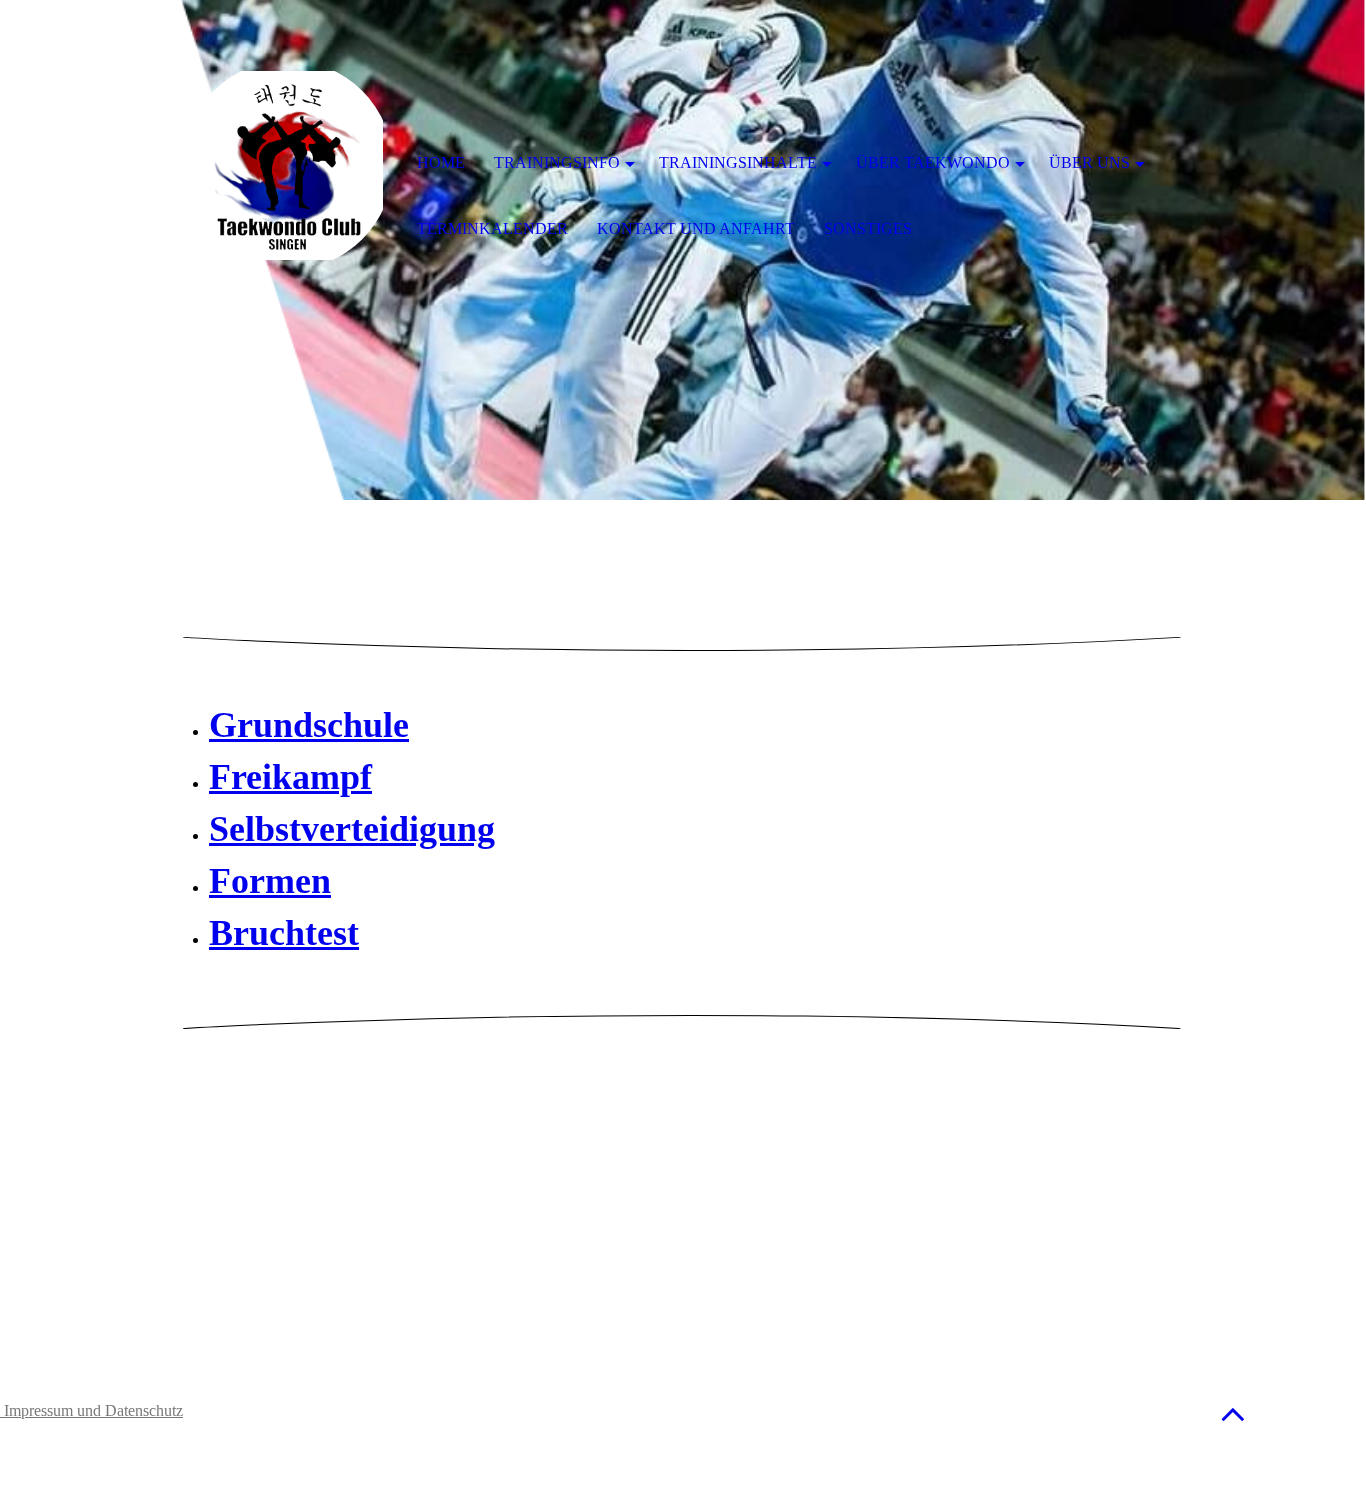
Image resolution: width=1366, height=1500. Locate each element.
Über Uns (1089, 162)
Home (441, 162)
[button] (1233, 1413)
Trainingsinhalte (738, 162)
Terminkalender (492, 228)
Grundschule (309, 725)
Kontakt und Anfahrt (696, 228)
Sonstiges (868, 228)
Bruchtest (284, 933)
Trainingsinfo (557, 162)
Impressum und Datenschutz (91, 1410)
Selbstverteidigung (352, 829)
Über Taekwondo (933, 162)
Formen (270, 881)
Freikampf (290, 777)
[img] (288, 165)
